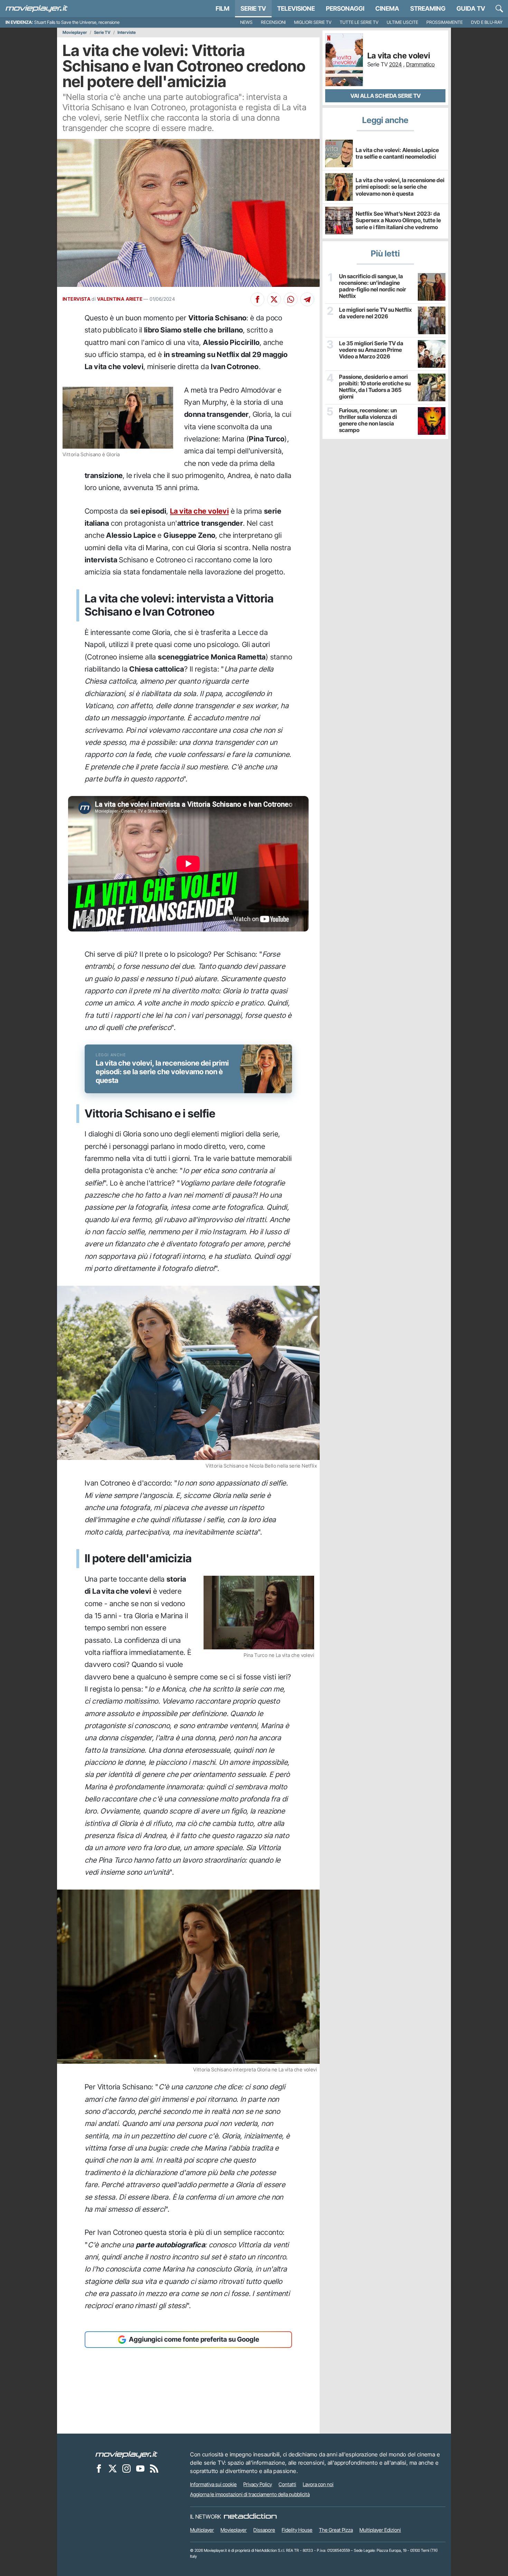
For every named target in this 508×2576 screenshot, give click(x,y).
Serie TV (253, 8)
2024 (396, 64)
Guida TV (471, 8)
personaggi (345, 8)
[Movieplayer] (126, 2454)
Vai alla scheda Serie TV (385, 96)
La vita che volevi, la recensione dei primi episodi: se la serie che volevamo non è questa (400, 187)
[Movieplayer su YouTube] (140, 2469)
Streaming (428, 8)
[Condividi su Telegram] (307, 299)
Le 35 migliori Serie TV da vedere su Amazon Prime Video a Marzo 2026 (371, 350)
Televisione (296, 8)
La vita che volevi (199, 511)
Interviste (127, 32)
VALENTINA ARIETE (120, 299)
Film (223, 8)
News (246, 22)
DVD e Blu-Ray (487, 22)
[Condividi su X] (274, 299)
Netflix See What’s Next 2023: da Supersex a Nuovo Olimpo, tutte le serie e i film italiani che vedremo (398, 220)
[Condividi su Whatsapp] (291, 299)
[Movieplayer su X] (113, 2469)
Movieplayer (75, 32)
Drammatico (420, 64)
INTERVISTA (77, 299)
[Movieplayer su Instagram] (126, 2469)
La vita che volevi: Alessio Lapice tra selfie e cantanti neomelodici (397, 153)
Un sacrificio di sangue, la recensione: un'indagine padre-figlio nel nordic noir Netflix (373, 286)
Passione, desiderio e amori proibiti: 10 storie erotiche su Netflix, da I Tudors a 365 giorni (375, 387)
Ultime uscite (402, 22)
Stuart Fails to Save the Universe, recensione (77, 22)
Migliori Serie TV (313, 22)
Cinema (387, 8)
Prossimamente (445, 22)
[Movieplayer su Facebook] (99, 2469)
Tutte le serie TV (359, 22)
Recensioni (273, 22)
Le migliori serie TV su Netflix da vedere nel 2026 (375, 313)
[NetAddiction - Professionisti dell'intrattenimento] (250, 2517)
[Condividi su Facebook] (257, 299)
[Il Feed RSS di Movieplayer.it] (154, 2469)
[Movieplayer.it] (37, 9)
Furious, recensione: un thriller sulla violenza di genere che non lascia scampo (368, 420)
